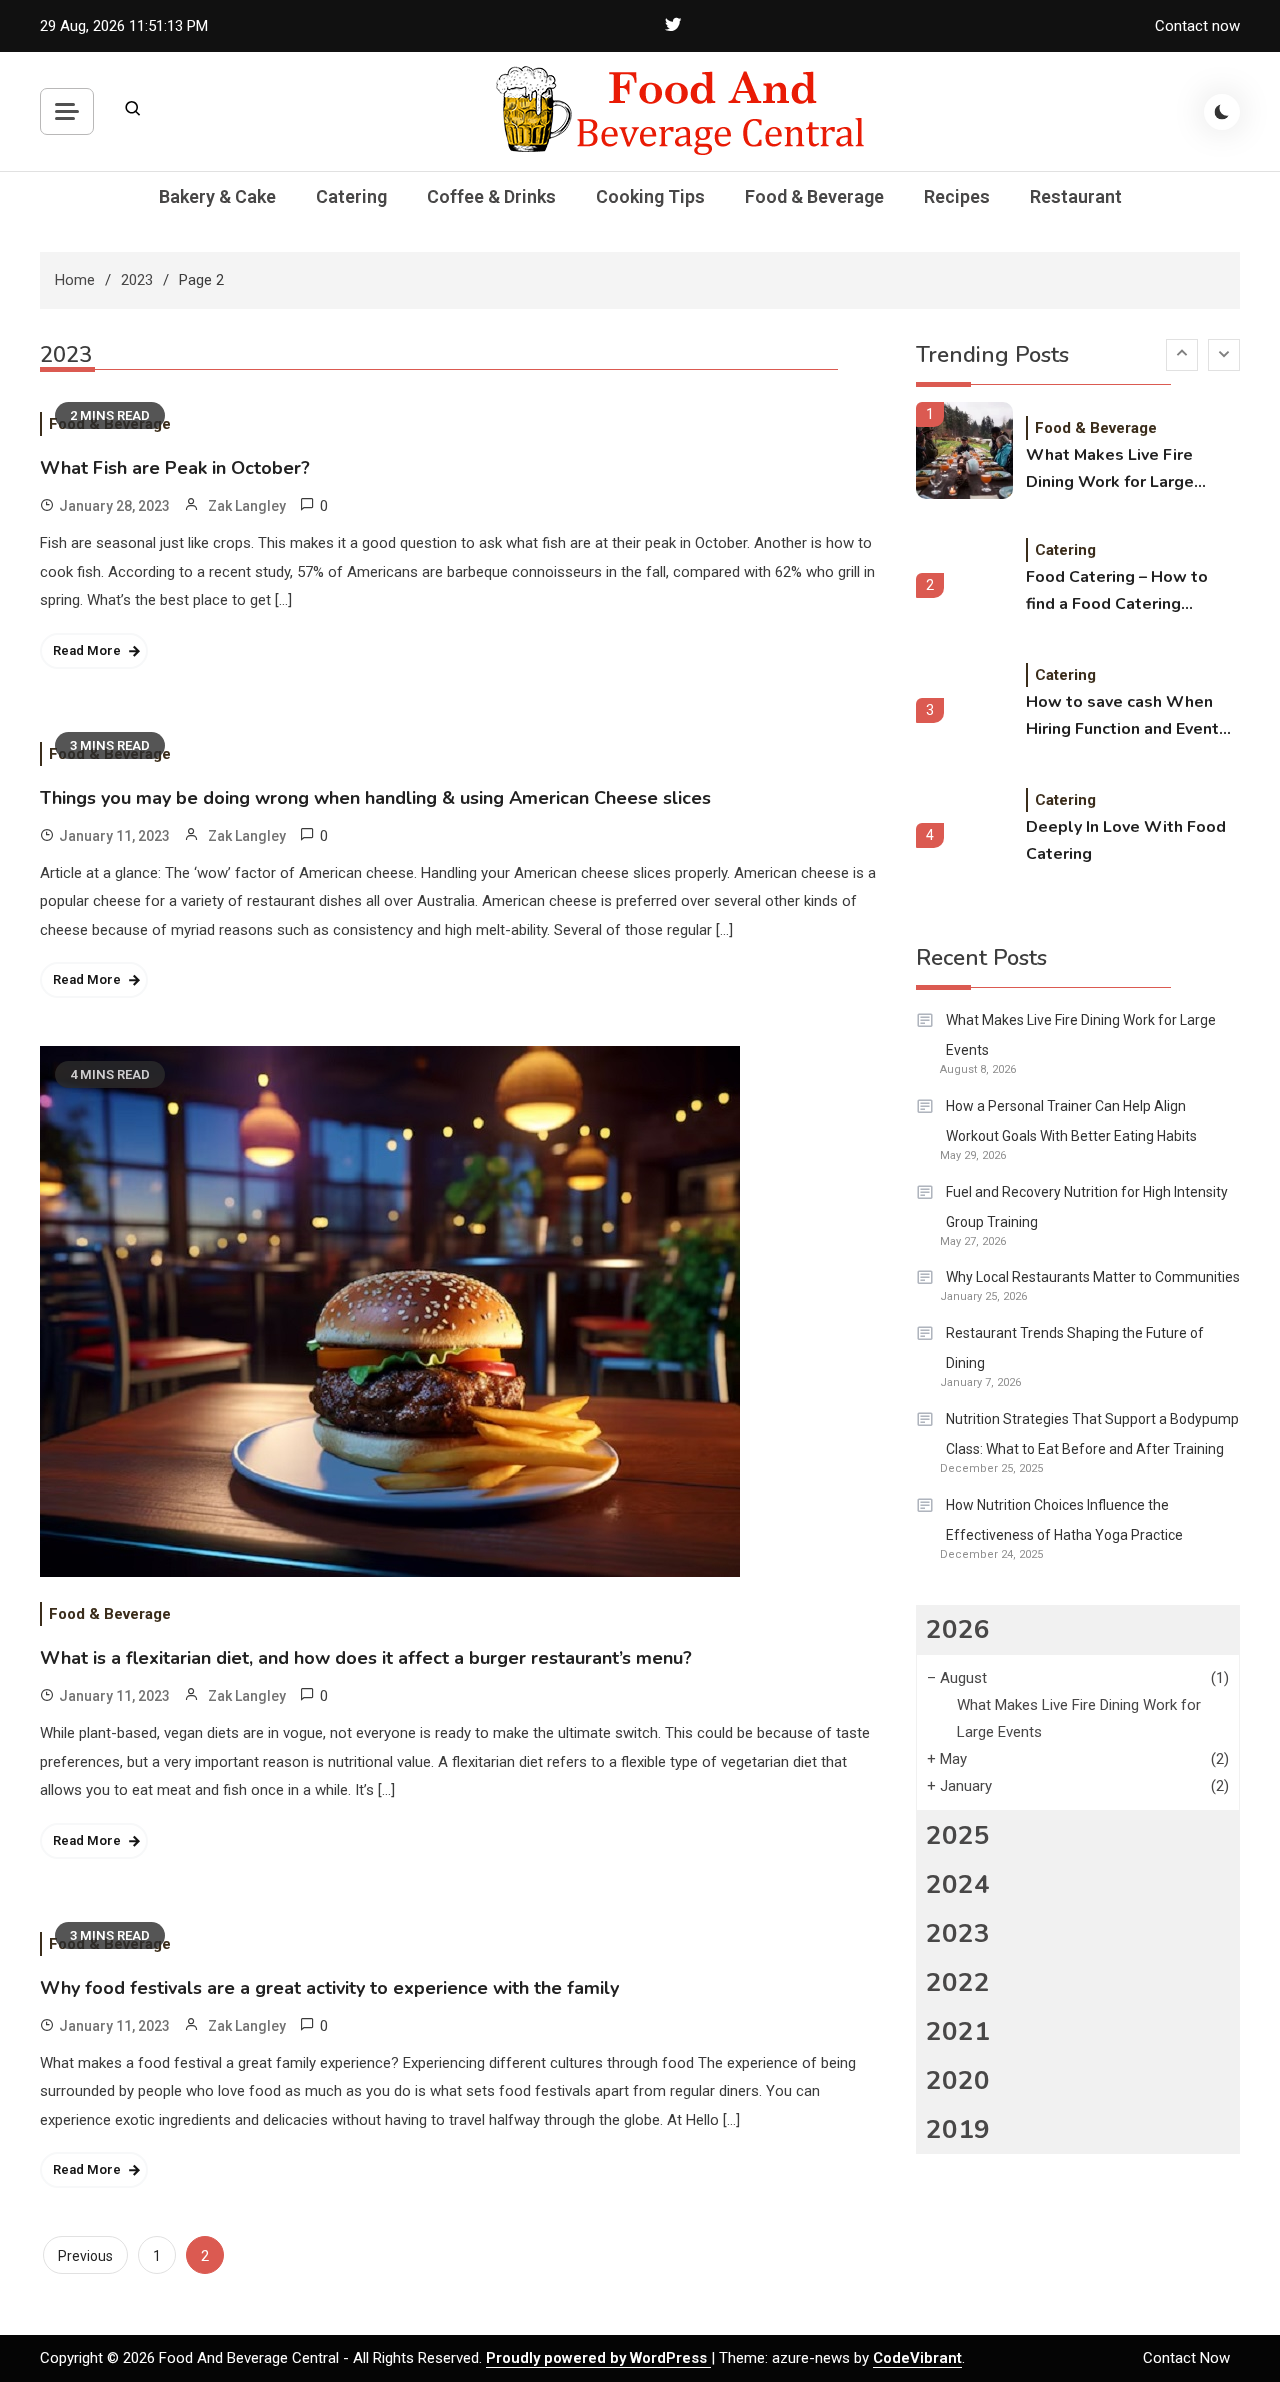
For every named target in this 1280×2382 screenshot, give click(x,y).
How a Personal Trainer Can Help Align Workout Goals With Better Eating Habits (1071, 1121)
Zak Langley (247, 506)
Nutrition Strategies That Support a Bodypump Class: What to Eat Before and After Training (1092, 1434)
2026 (958, 1629)
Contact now (1197, 26)
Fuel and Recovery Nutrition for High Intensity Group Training (1087, 1207)
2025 (958, 1835)
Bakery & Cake (217, 196)
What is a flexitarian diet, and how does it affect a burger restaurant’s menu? (366, 1658)
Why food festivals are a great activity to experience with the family (329, 1988)
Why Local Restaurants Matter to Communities (1093, 1277)
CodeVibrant (917, 2358)
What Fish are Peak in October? (175, 468)
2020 (958, 2080)
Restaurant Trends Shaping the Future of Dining (1075, 1348)
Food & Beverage (814, 196)
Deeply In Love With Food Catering (1126, 840)
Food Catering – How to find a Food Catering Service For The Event (1117, 592)
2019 (958, 2129)
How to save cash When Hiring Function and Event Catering (1122, 717)
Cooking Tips (650, 196)
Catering (351, 196)
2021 (958, 2031)
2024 (958, 1884)
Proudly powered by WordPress (598, 2358)
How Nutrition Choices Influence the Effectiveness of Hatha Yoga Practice (1064, 1520)
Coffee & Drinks (491, 196)
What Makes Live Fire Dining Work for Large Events (1110, 470)
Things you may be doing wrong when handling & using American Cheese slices (375, 798)
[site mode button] (1222, 112)
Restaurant (1076, 196)
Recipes (957, 196)
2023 (958, 1933)
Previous (85, 2256)
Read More (87, 650)
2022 (958, 1982)
